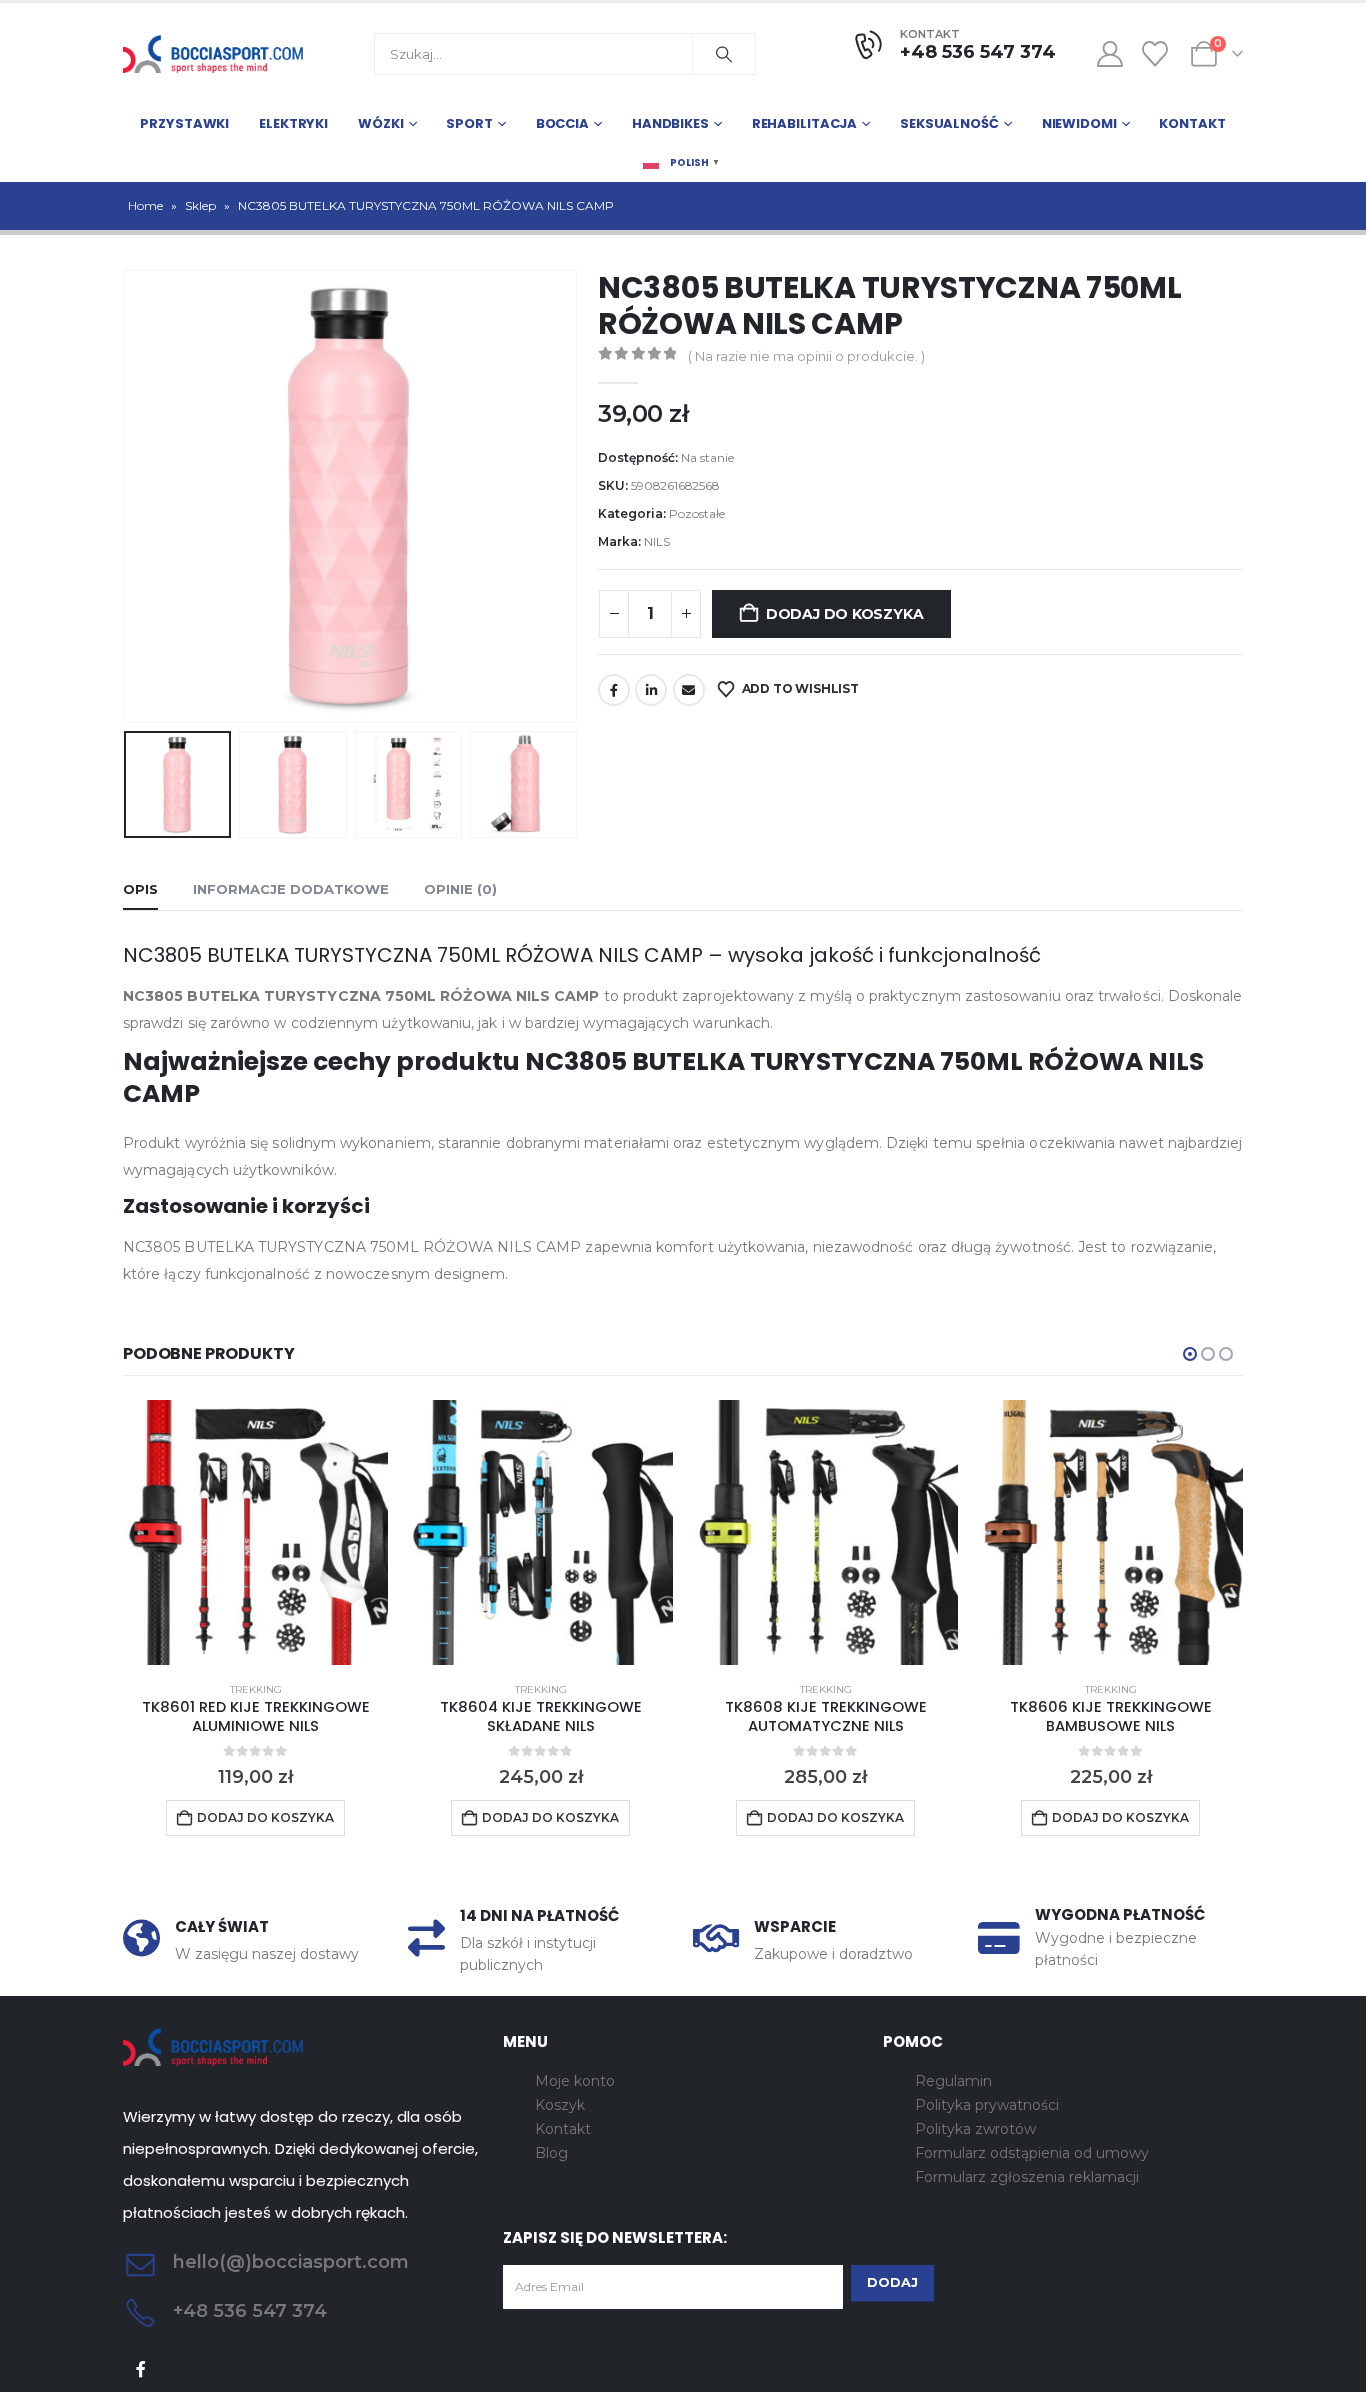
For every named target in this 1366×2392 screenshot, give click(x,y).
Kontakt (1192, 123)
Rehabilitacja (804, 123)
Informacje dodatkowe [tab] (291, 889)
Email (689, 690)
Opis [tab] (140, 889)
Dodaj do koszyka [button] (265, 1817)
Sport (469, 123)
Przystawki (184, 123)
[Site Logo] (213, 54)
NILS (657, 541)
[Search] (724, 54)
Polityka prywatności (987, 2105)
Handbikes (670, 123)
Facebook (614, 690)
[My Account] (1109, 54)
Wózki (380, 123)
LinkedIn (651, 690)
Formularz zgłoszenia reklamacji (1027, 2177)
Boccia (562, 123)
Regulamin (953, 2081)
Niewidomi (1079, 123)
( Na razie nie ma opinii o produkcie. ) (806, 356)
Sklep (200, 205)
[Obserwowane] (1155, 54)
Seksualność (949, 123)
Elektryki (293, 123)
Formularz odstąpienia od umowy (1032, 2153)
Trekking (256, 1689)
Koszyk (560, 2105)
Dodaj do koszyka (845, 614)
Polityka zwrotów (975, 2129)
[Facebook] (141, 2369)
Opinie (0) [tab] (460, 889)
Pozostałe (697, 513)
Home (145, 205)
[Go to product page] (255, 1532)
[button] (128, 496)
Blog (551, 2153)
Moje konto (575, 2081)
